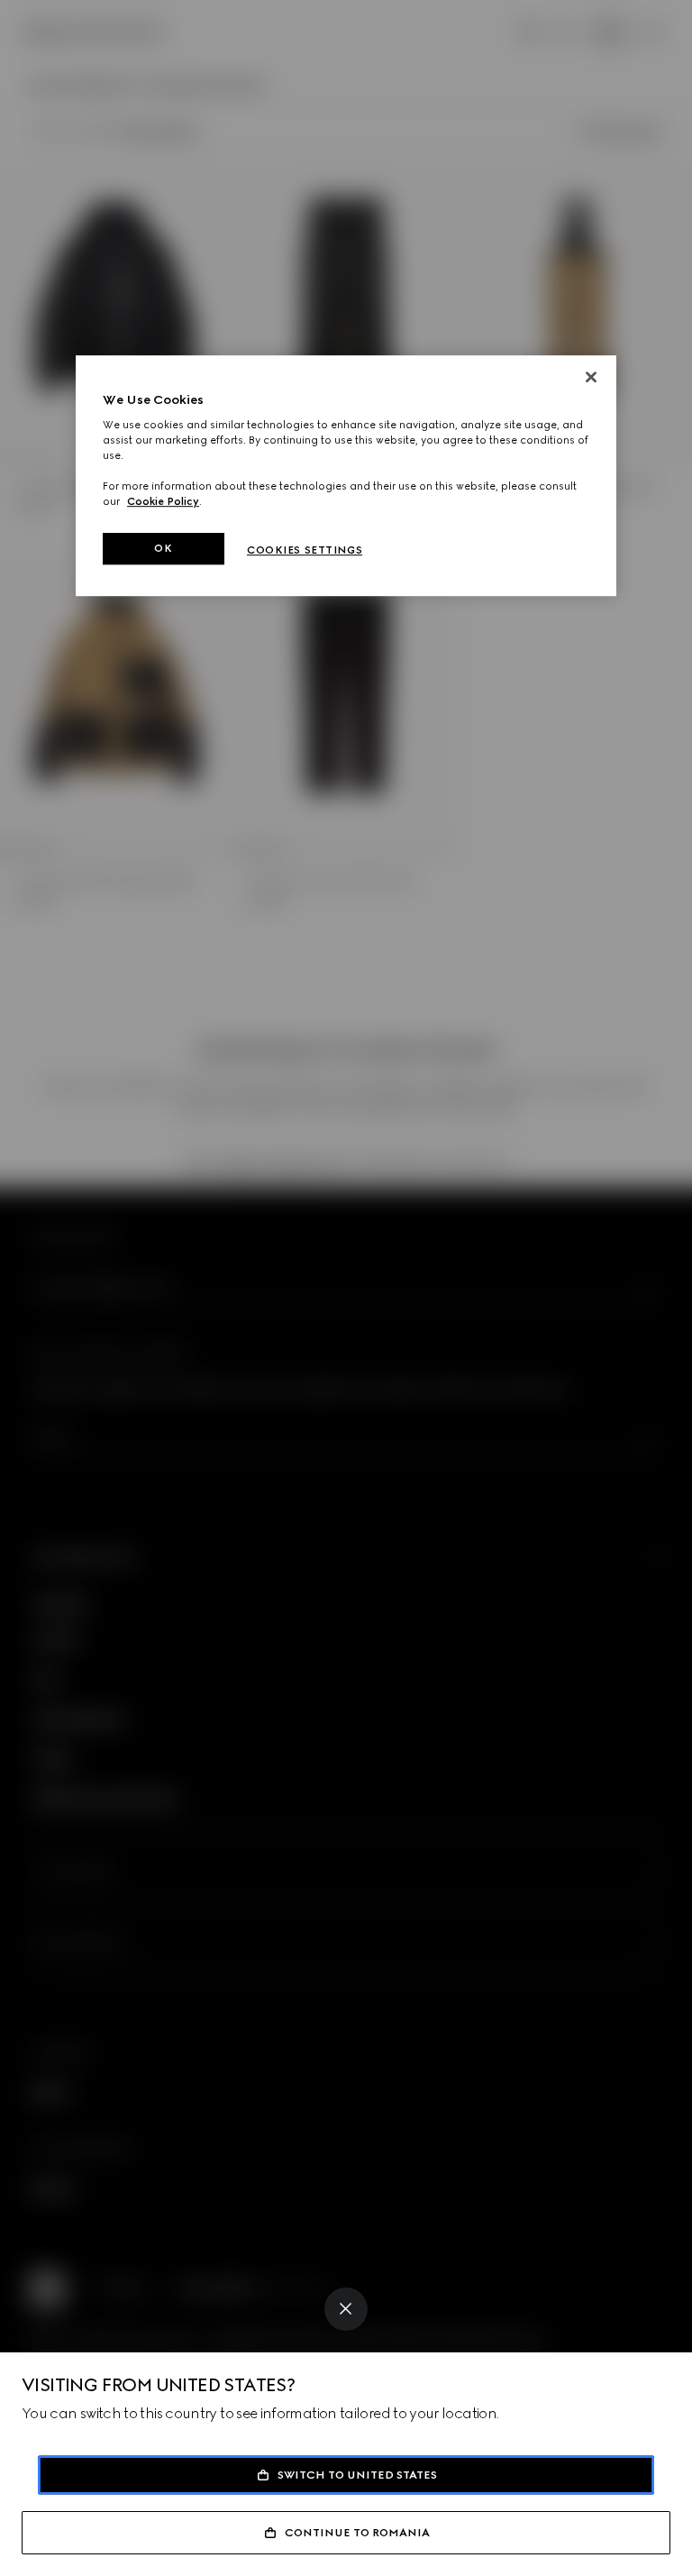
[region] (346, 476)
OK (163, 548)
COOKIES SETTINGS (305, 550)
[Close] (346, 2309)
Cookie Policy (163, 502)
